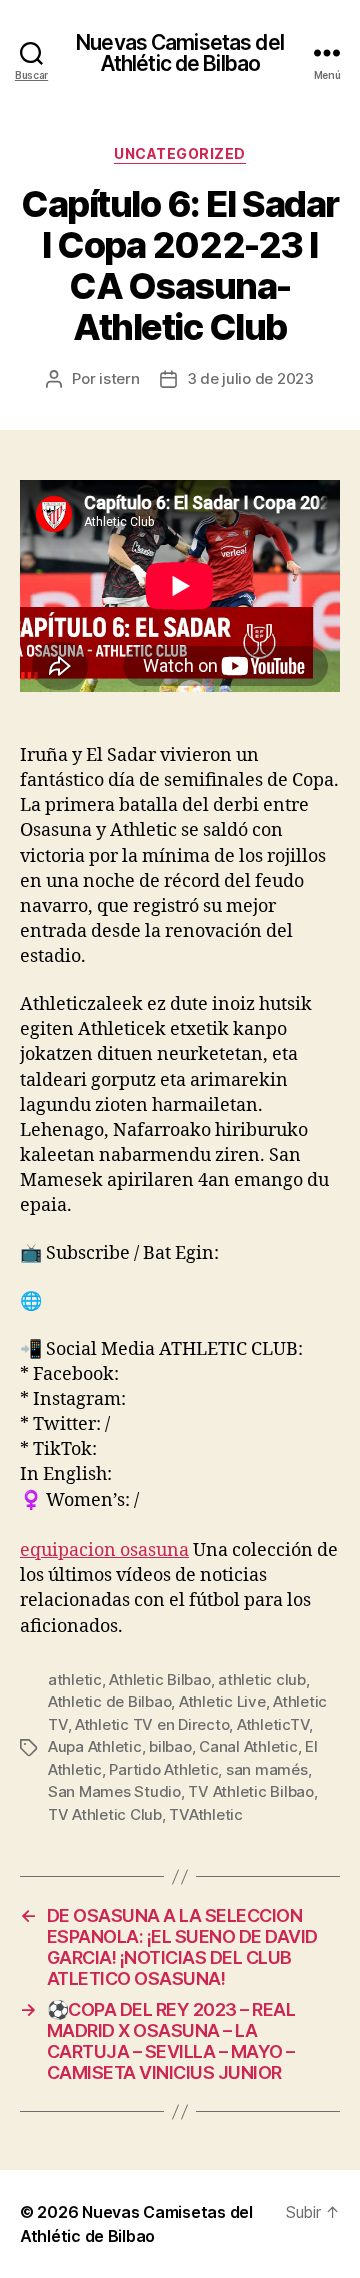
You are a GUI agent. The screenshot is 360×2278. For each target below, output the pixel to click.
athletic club (262, 1679)
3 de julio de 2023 (250, 378)
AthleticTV (273, 1724)
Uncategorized (180, 153)
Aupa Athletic (95, 1746)
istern (119, 378)
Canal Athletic (248, 1746)
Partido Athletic (163, 1769)
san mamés (267, 1769)
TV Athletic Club (105, 1814)
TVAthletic (205, 1814)
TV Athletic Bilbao (250, 1791)
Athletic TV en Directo (152, 1724)
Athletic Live (222, 1701)
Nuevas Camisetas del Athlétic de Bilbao (180, 53)
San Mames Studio (114, 1791)
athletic (75, 1679)
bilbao (170, 1746)
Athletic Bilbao (159, 1679)
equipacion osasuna (104, 1550)
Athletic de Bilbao (109, 1701)
